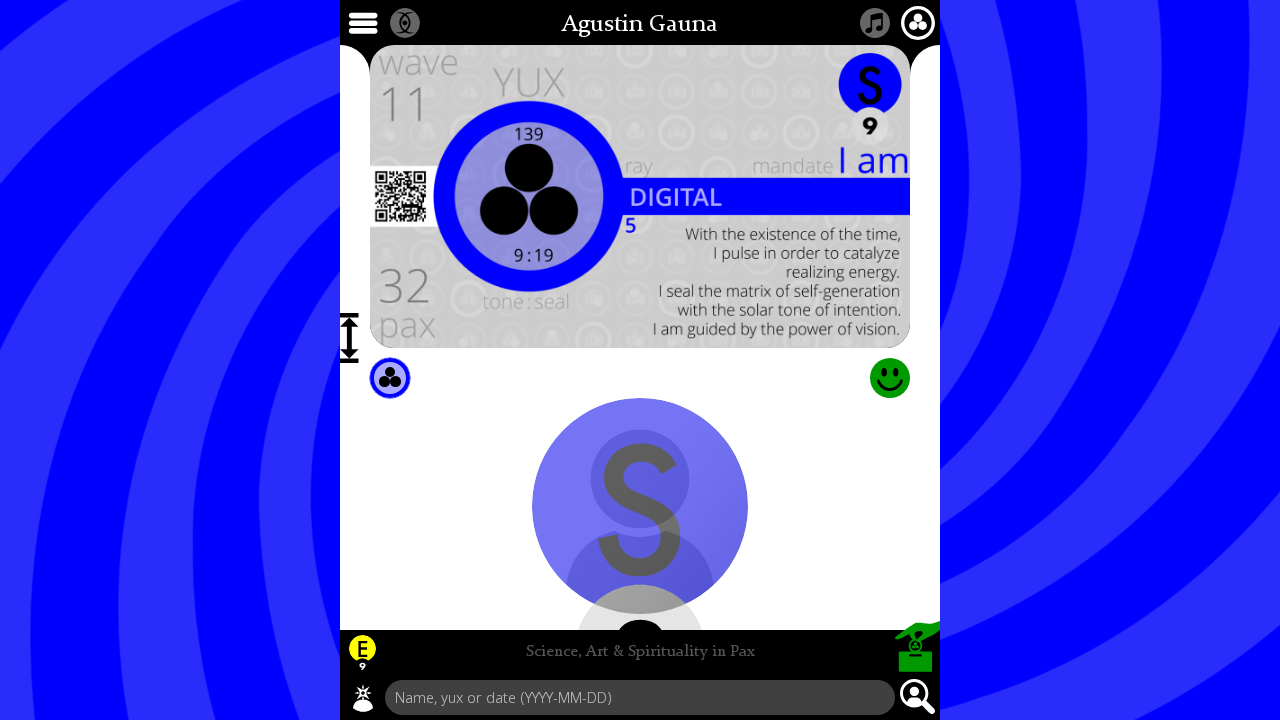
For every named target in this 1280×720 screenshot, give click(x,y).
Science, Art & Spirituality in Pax (640, 652)
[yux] (363, 698)
